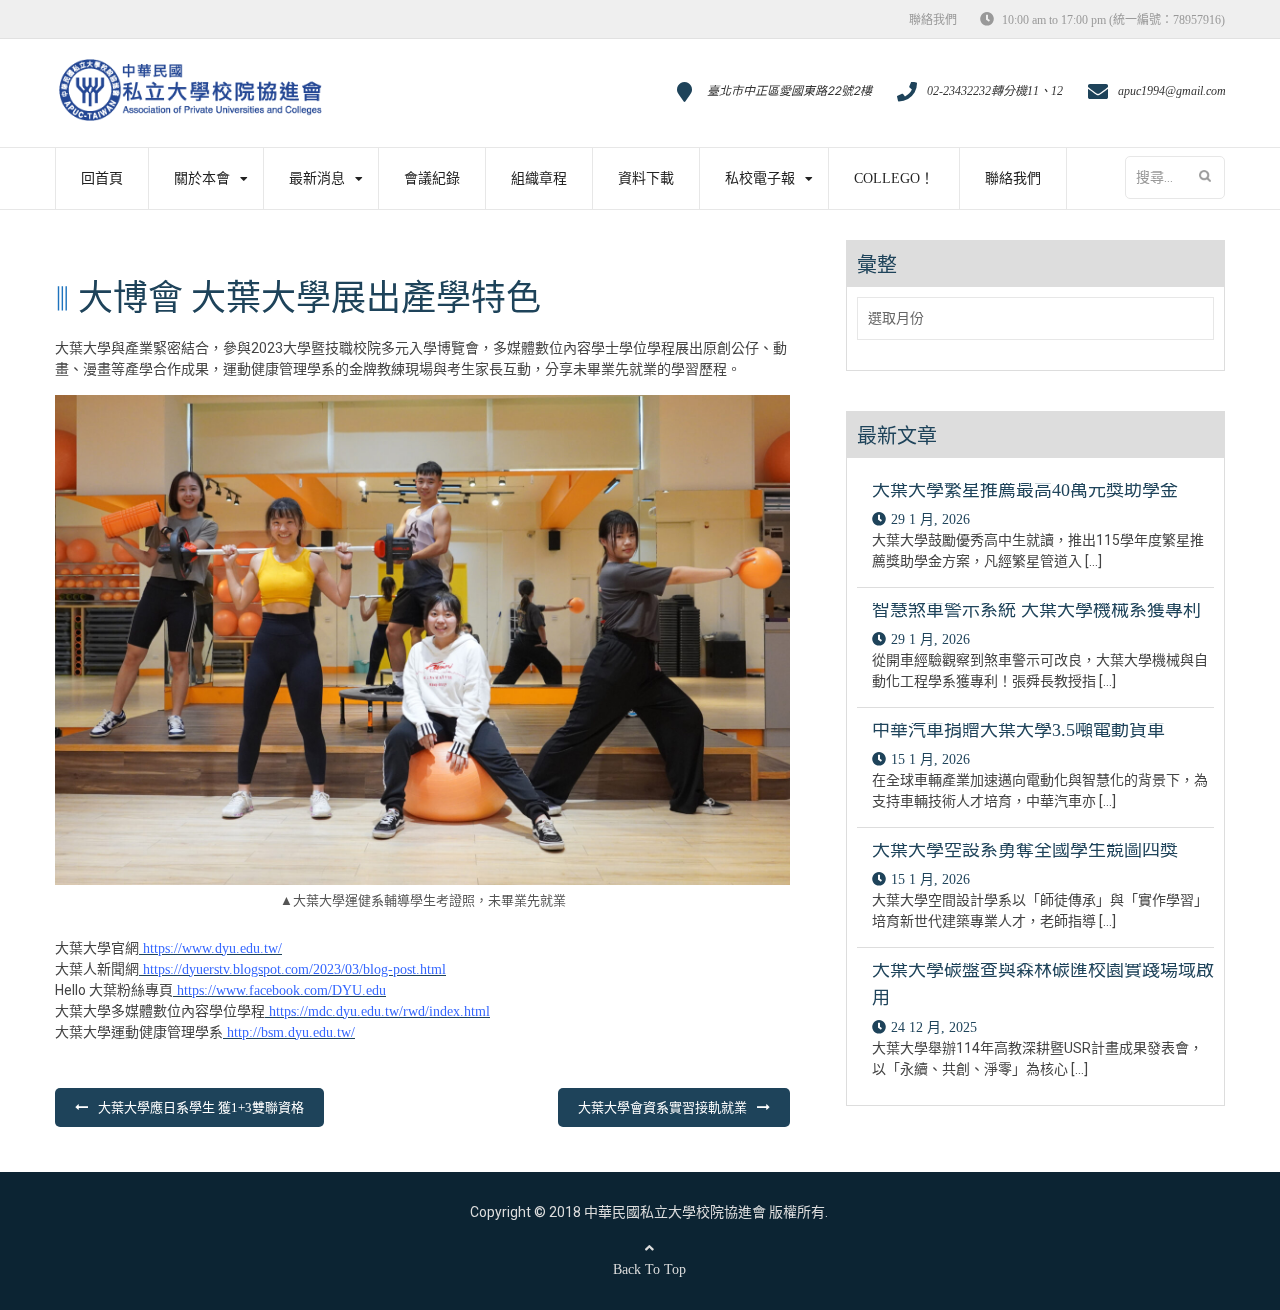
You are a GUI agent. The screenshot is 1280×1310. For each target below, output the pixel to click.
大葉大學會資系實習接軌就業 (662, 1107)
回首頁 (102, 178)
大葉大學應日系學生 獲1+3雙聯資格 (201, 1107)
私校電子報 (760, 178)
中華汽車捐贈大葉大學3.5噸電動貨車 (1018, 730)
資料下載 (646, 178)
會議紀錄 (432, 178)
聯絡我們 (933, 20)
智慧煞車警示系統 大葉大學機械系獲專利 (1036, 610)
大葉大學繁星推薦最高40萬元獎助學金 (1025, 490)
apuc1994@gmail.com (1172, 91)
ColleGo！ (894, 178)
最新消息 (317, 178)
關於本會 (202, 178)
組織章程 (539, 178)
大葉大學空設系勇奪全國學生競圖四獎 (1025, 850)
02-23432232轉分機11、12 (995, 91)
